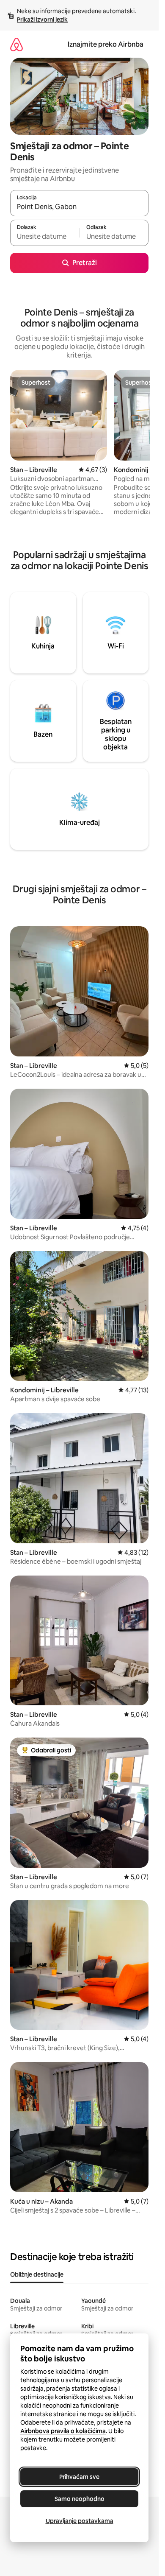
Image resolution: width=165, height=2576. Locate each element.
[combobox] (79, 207)
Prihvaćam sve (79, 2477)
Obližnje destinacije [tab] (37, 2274)
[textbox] (45, 237)
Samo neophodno (80, 2499)
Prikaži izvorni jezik (42, 20)
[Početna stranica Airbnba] (16, 44)
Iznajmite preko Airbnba (106, 44)
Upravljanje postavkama (80, 2521)
